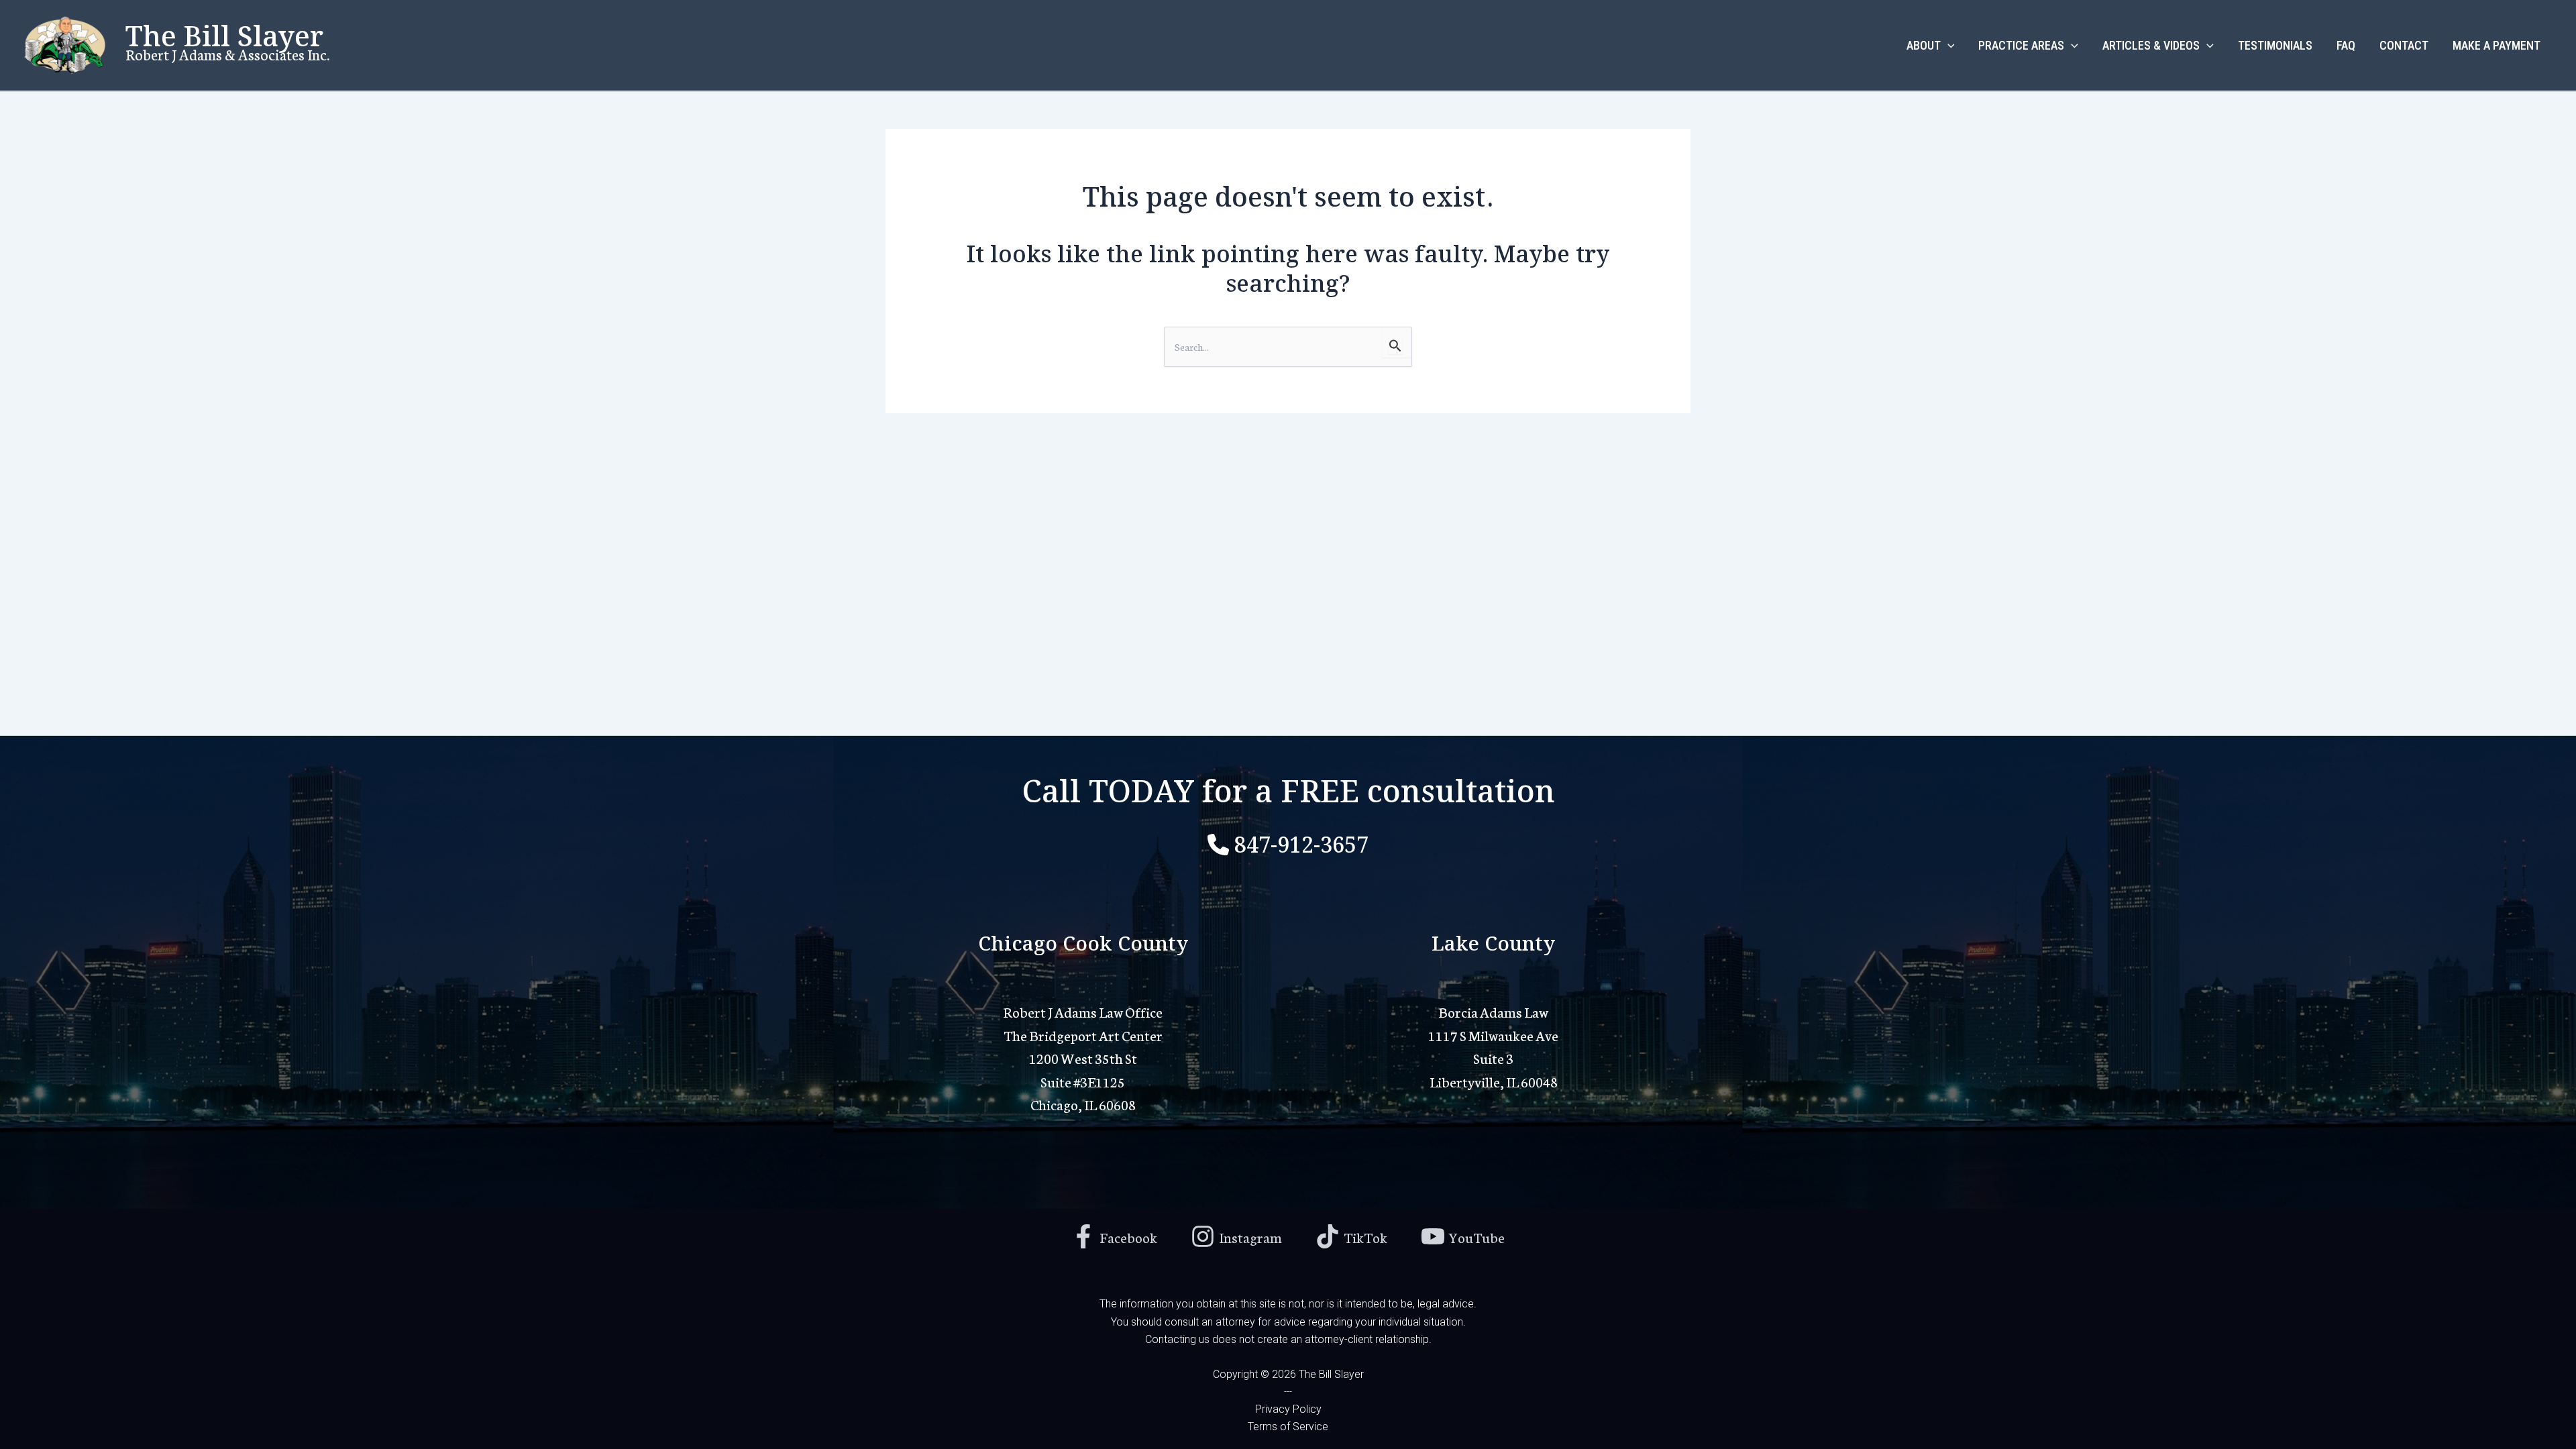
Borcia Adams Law (1493, 1011)
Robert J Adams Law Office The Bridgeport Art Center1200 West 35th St (1083, 1034)
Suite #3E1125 (1083, 1081)
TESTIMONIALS (2275, 45)
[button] (1948, 46)
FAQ (2346, 45)
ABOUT (1924, 45)
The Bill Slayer (224, 33)
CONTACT (2404, 45)
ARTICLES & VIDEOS (2151, 45)
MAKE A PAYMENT (2497, 45)
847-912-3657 (1301, 842)
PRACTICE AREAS (2021, 45)
